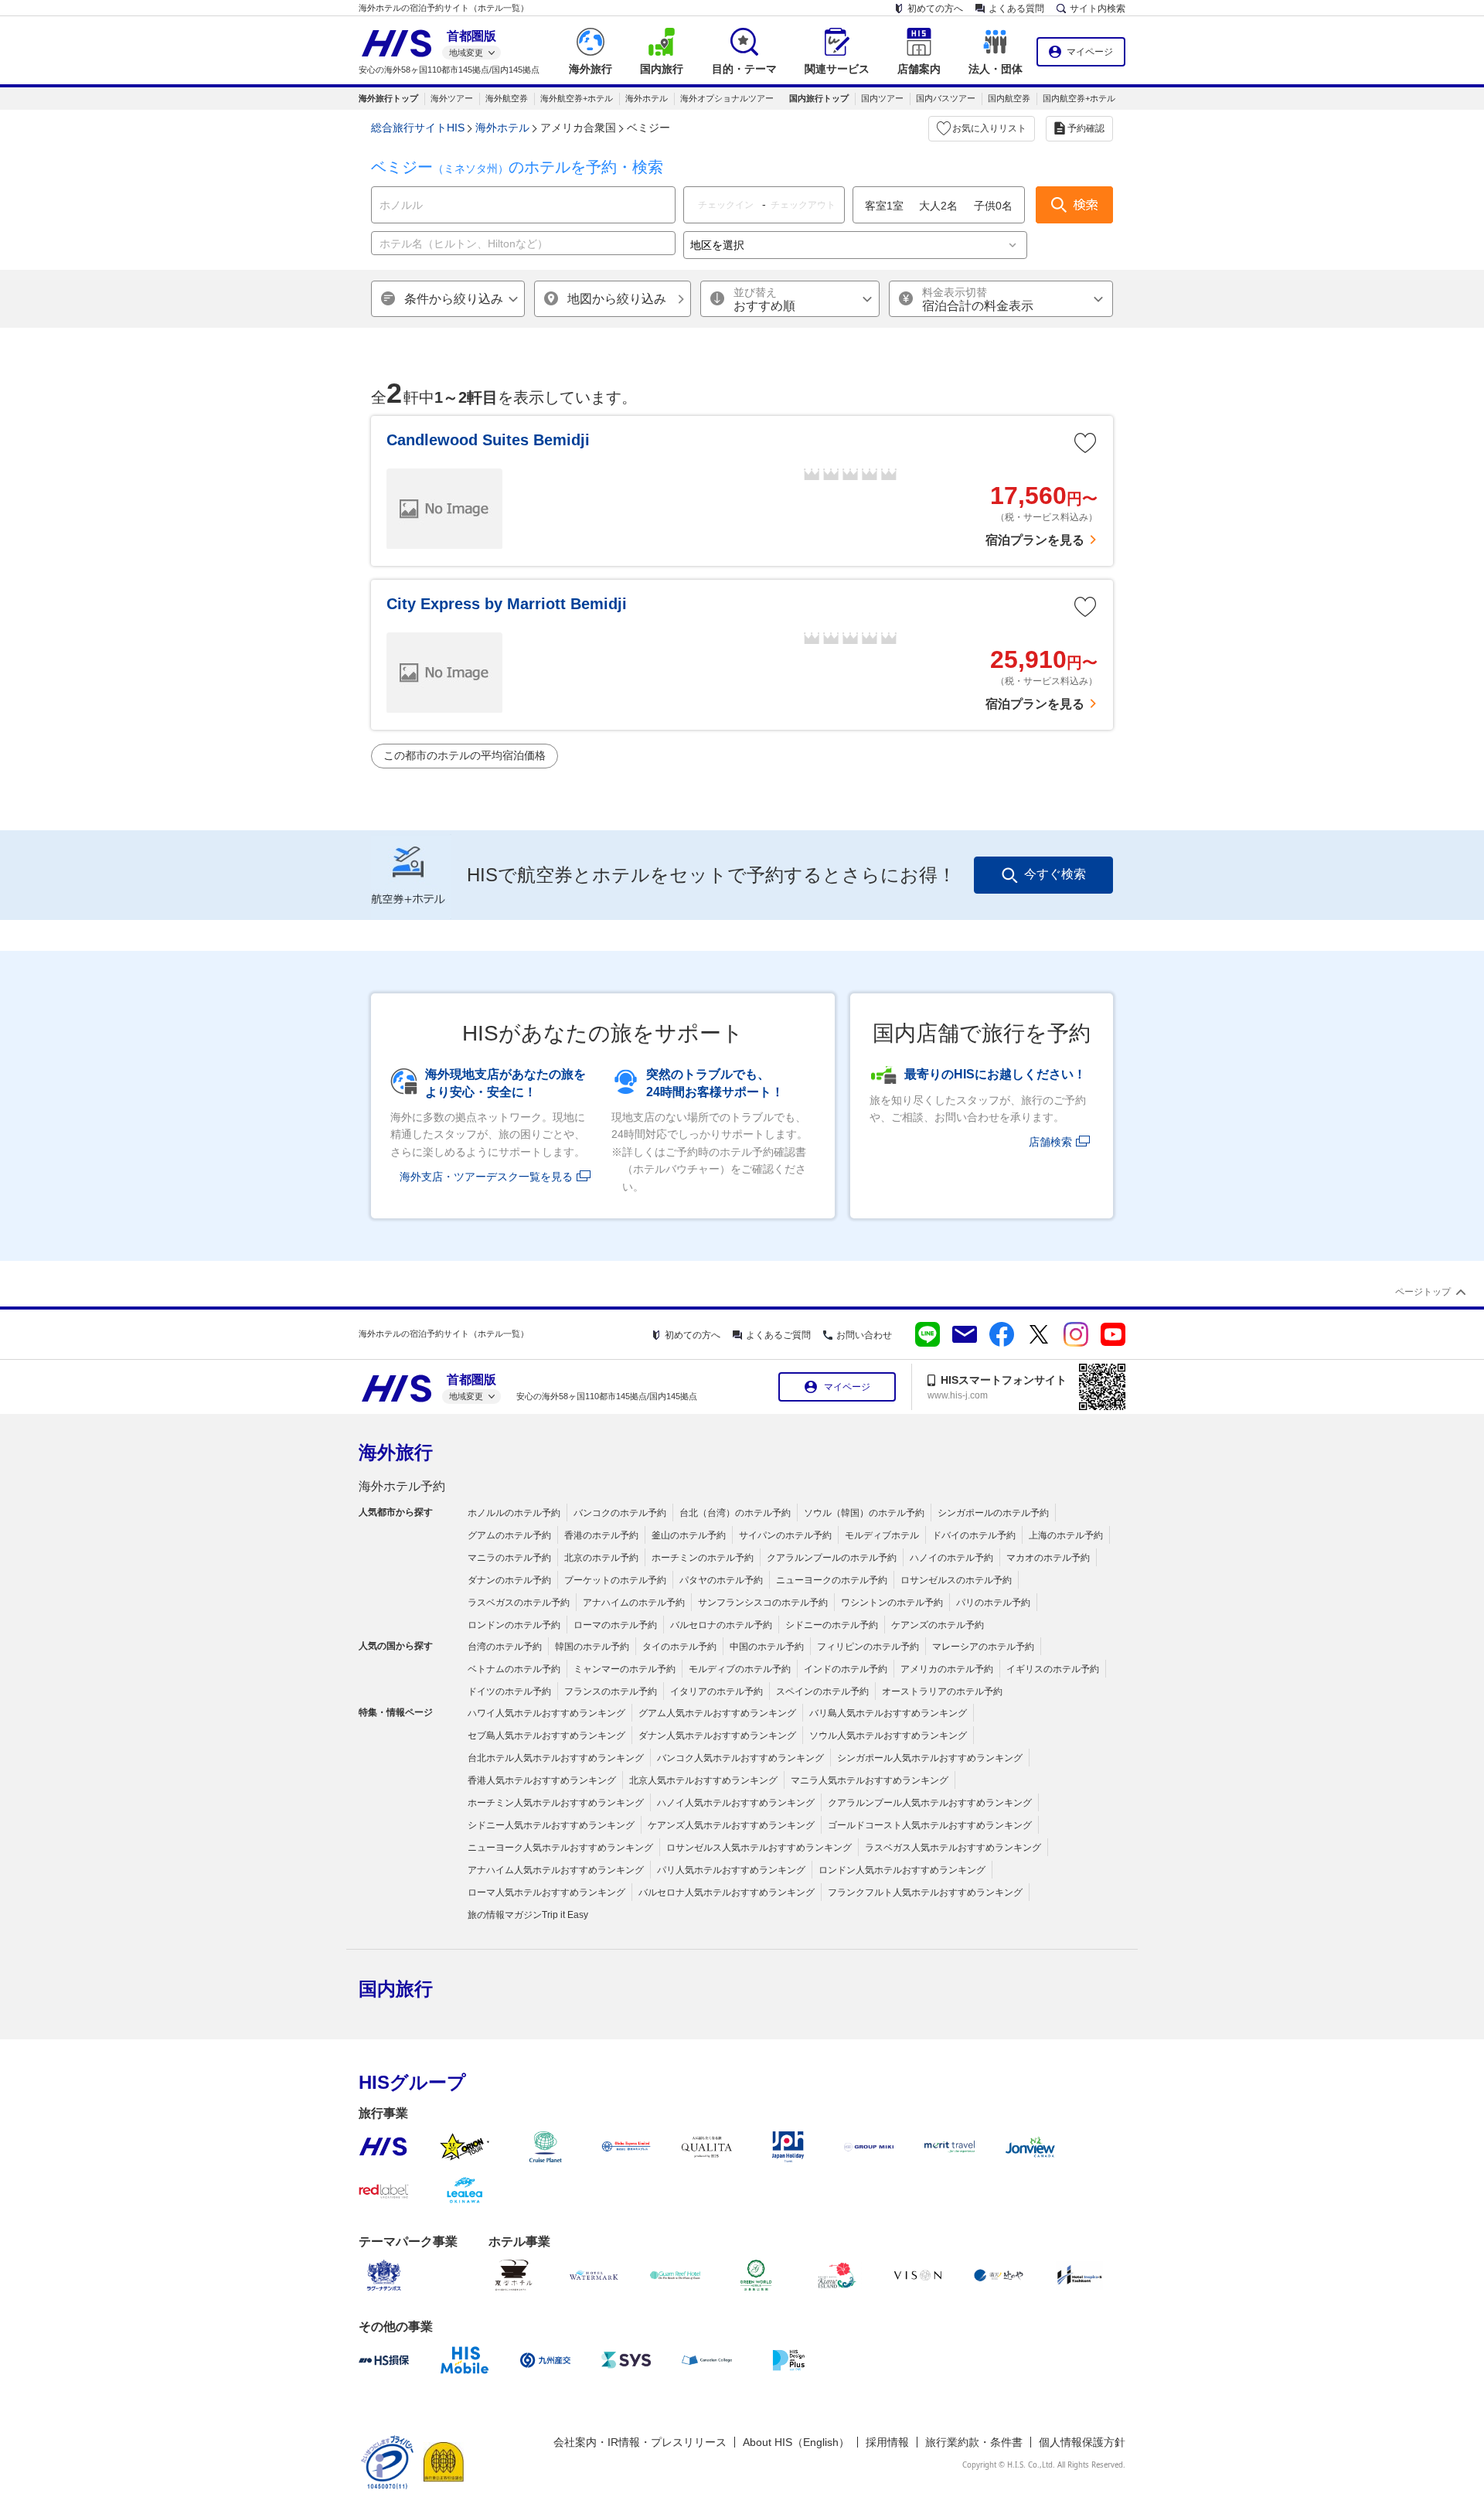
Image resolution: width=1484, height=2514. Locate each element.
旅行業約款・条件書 (974, 2442)
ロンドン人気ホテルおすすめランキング (902, 1870)
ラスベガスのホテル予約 (519, 1603)
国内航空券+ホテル (1079, 98)
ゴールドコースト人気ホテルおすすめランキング (930, 1825)
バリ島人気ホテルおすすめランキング (888, 1713)
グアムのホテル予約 (509, 1535)
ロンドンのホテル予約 (514, 1625)
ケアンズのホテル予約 (938, 1625)
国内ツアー (882, 98)
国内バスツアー (946, 98)
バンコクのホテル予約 (620, 1513)
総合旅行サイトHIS (418, 128)
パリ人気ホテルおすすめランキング (731, 1870)
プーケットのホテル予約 (615, 1580)
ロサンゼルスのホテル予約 (956, 1580)
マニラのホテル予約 (509, 1558)
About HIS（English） (796, 2442)
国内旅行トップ (819, 98)
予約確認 (1086, 128)
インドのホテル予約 (846, 1669)
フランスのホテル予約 (611, 1691)
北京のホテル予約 (601, 1558)
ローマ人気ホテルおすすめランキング (546, 1892)
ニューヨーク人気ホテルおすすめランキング (560, 1848)
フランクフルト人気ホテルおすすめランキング (925, 1892)
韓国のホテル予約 (592, 1647)
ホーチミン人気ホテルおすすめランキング (556, 1803)
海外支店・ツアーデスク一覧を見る (486, 1177)
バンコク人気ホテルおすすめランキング (740, 1758)
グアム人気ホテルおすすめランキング (717, 1713)
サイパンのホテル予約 (785, 1535)
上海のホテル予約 (1066, 1535)
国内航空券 (1009, 98)
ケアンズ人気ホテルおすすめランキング (731, 1825)
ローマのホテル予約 (615, 1625)
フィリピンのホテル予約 (868, 1647)
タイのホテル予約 (679, 1647)
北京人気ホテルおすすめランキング (703, 1780)
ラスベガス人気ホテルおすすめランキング (953, 1848)
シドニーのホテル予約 (832, 1625)
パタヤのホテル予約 (721, 1580)
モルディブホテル (882, 1535)
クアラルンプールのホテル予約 (832, 1558)
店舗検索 (1050, 1142)
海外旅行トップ (388, 98)
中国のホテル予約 (767, 1647)
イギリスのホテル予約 (1053, 1669)
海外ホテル (647, 98)
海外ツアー (452, 98)
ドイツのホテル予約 (509, 1691)
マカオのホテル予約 (1048, 1558)
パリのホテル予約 (993, 1603)
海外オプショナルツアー (727, 98)
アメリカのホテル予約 (947, 1669)
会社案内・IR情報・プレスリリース (640, 2442)
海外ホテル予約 (402, 1486)
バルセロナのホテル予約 (721, 1625)
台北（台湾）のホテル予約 (735, 1513)
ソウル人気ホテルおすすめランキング (888, 1736)
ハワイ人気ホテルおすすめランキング (546, 1713)
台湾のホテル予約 (505, 1647)
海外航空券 (507, 98)
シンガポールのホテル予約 (993, 1513)
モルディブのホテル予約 (740, 1669)
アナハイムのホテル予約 (634, 1603)
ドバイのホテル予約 (974, 1535)
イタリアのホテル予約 (716, 1691)
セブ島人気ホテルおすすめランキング (546, 1736)
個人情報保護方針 (1082, 2442)
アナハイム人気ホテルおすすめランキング (556, 1870)
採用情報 (887, 2442)
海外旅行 (396, 1452)
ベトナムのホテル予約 (514, 1669)
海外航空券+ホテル (577, 98)
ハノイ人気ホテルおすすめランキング (736, 1803)
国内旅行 (396, 1989)
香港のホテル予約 (601, 1535)
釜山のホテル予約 (689, 1535)
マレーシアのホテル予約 (983, 1647)
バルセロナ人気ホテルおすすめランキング (727, 1892)
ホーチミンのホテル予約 (703, 1558)
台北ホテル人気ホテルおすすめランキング (556, 1758)
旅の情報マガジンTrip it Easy (528, 1915)
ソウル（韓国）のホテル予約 (864, 1513)
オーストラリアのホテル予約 (942, 1691)
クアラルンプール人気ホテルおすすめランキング (930, 1803)
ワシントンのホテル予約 (892, 1603)
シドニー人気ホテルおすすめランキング (551, 1825)
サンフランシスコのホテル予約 (763, 1603)
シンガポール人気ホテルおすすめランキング (930, 1758)
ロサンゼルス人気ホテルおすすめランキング (759, 1848)
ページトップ (1423, 1292)
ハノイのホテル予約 (951, 1558)
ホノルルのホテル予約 (514, 1513)
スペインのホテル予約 (822, 1691)
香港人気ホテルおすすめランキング (542, 1780)
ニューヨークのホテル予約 (832, 1580)
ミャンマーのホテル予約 (625, 1669)
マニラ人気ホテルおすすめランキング (870, 1780)
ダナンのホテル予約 (509, 1580)
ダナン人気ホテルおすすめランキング (717, 1736)
